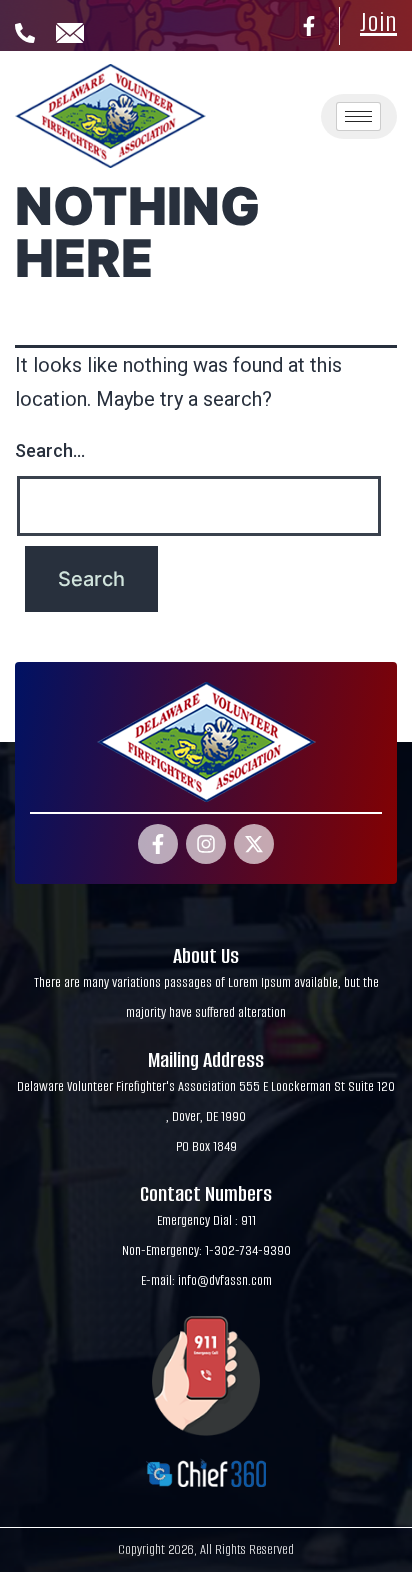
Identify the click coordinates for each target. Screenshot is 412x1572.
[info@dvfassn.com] (70, 33)
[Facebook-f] (309, 26)
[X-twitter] (254, 844)
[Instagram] (206, 844)
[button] (276, 86)
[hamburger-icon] (358, 116)
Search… (50, 450)
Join (378, 22)
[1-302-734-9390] (25, 33)
